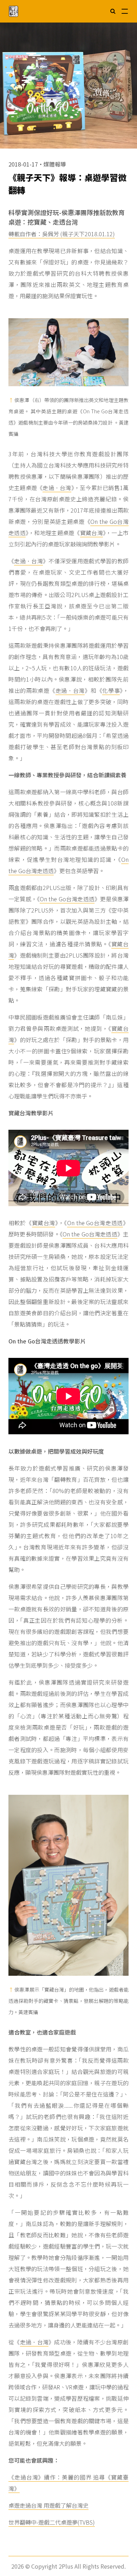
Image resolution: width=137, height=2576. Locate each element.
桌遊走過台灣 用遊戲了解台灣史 (48, 2505)
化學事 (111, 690)
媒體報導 (55, 164)
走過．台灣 (57, 488)
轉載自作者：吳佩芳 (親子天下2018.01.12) (62, 234)
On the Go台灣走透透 (67, 899)
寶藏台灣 (92, 533)
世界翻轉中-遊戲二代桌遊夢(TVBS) (52, 2522)
